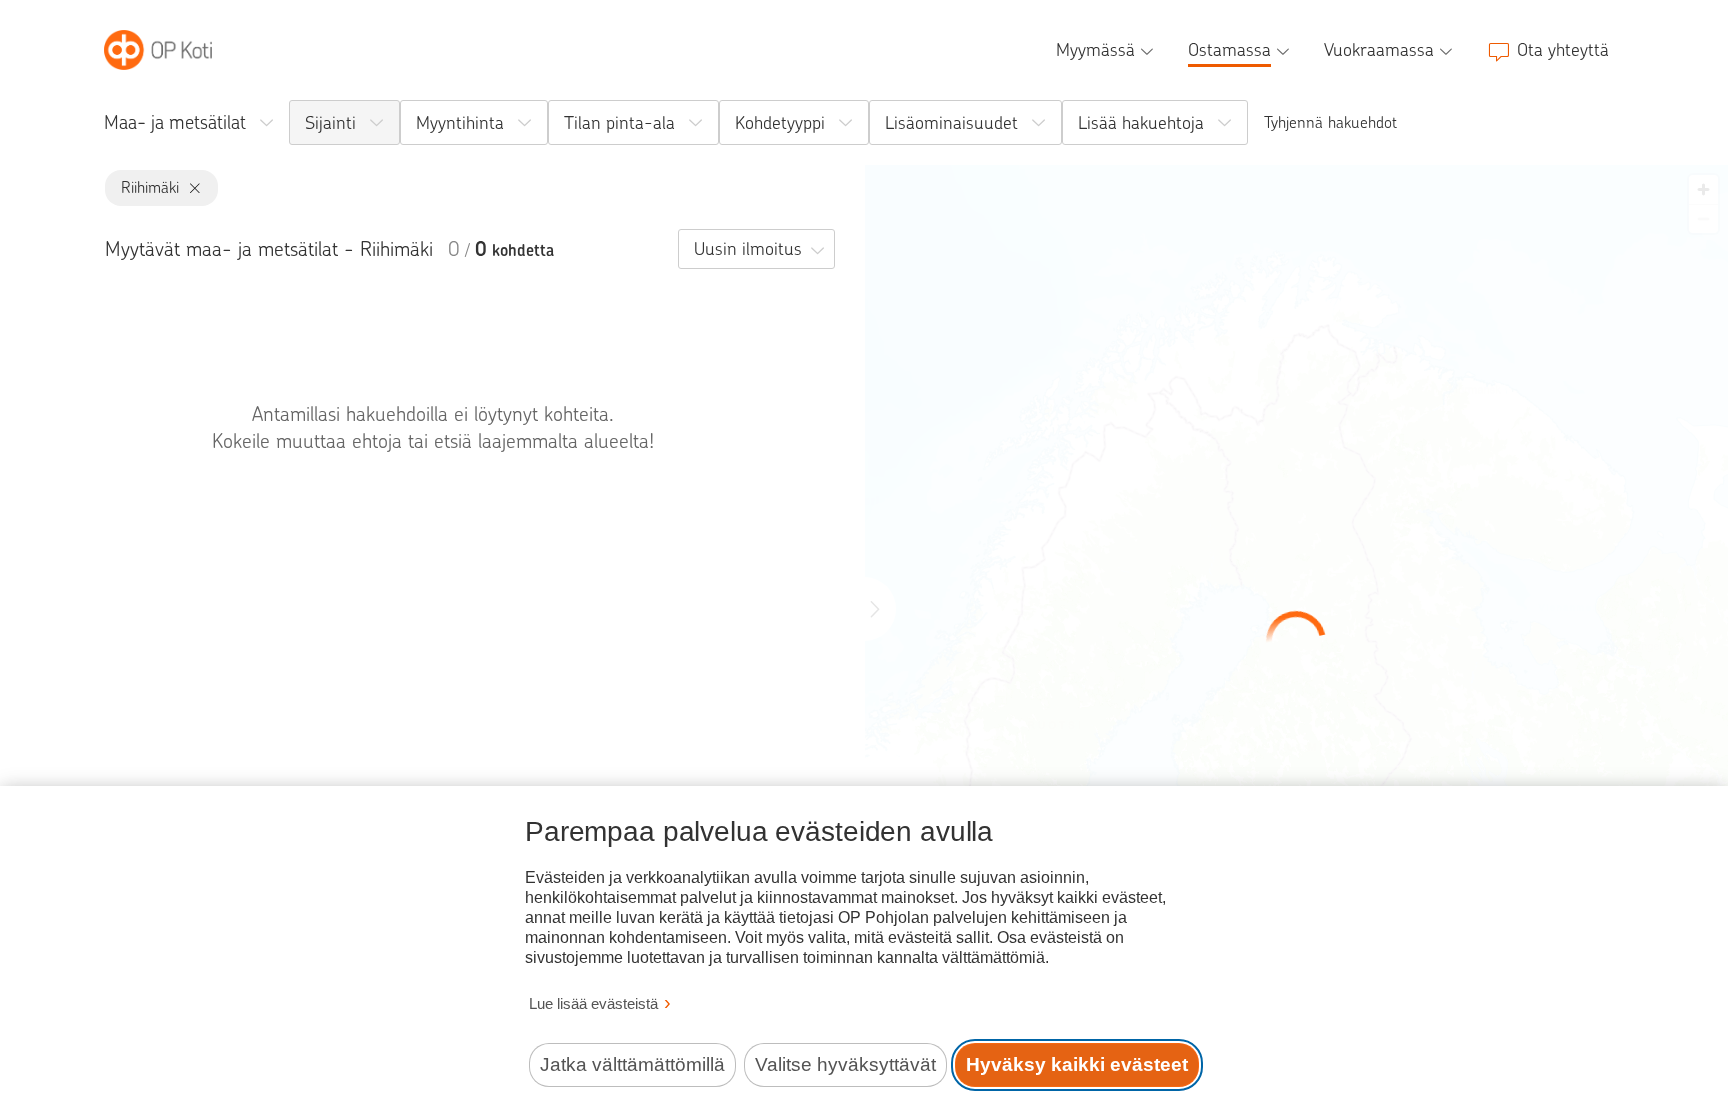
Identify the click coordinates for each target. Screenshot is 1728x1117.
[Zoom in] (1703, 189)
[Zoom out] (1703, 218)
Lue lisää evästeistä (593, 1003)
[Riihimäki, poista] (190, 188)
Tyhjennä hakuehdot (1330, 122)
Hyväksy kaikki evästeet (1077, 1064)
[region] (1296, 641)
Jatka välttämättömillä (632, 1064)
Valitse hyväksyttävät (845, 1064)
